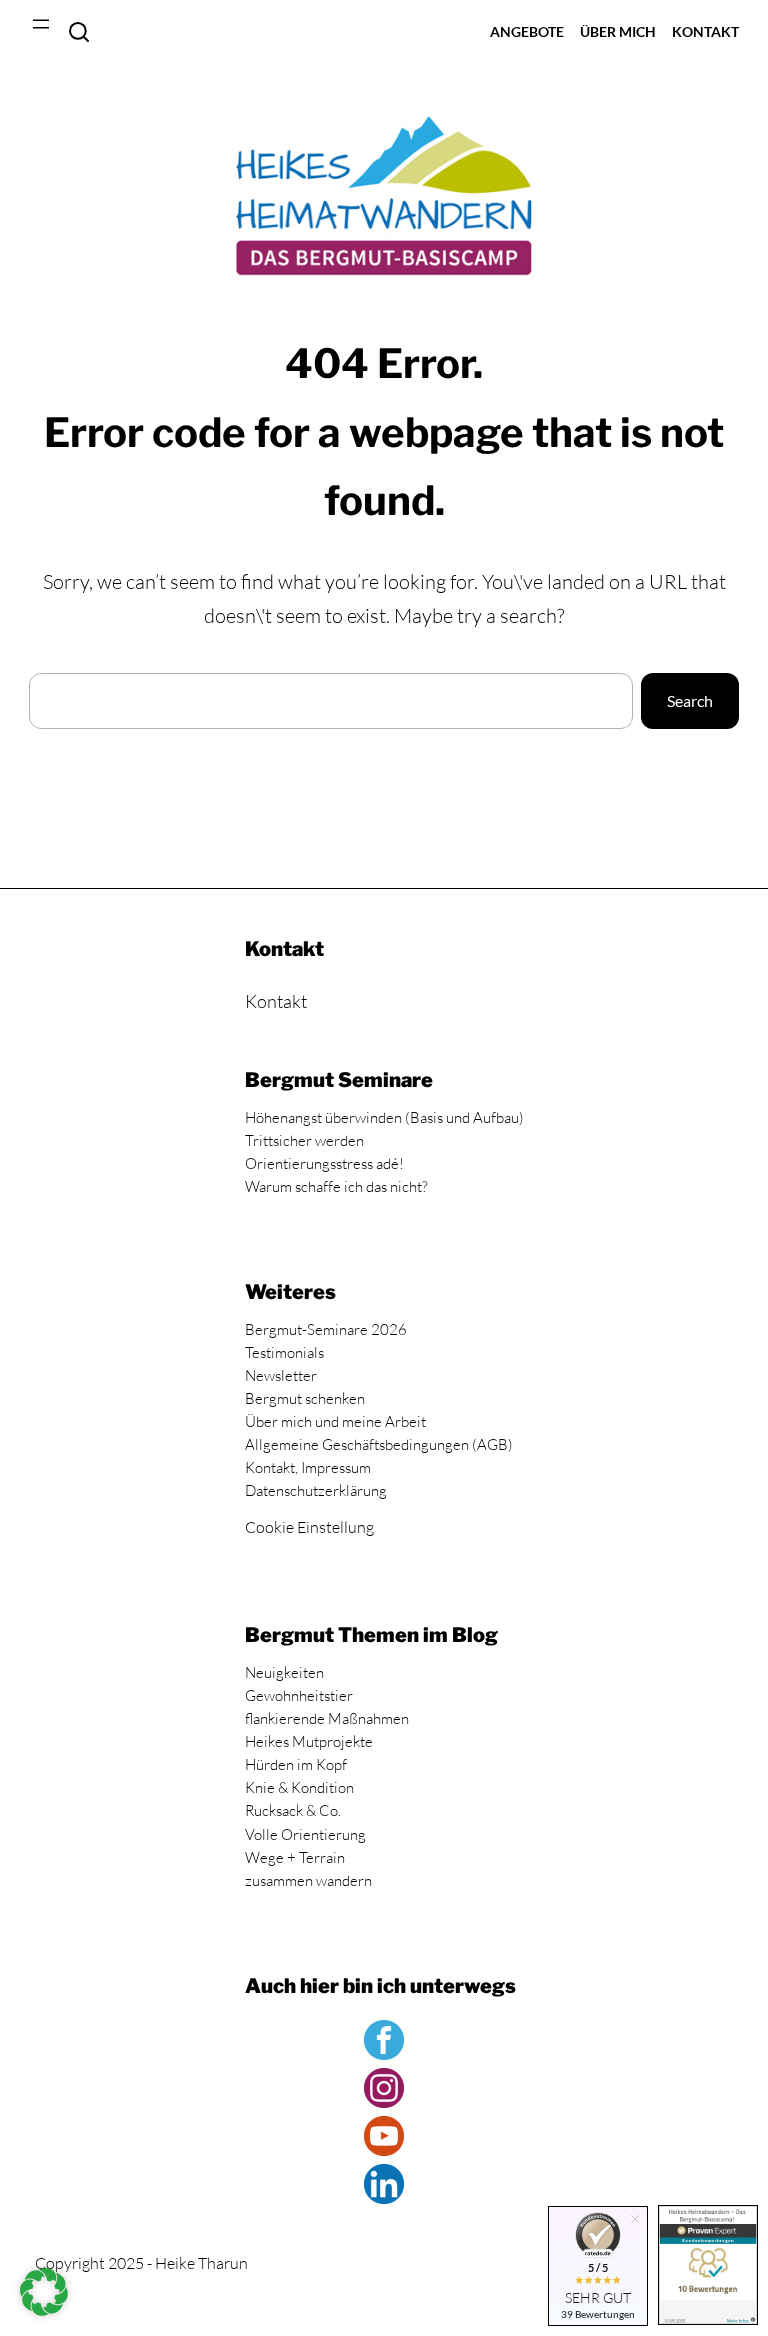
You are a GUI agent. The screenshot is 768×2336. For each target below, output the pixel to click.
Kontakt (276, 1001)
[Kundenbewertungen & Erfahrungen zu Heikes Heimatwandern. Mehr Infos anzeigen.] (708, 2268)
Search (79, 32)
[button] (44, 2292)
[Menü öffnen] (41, 24)
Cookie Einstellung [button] (309, 1527)
